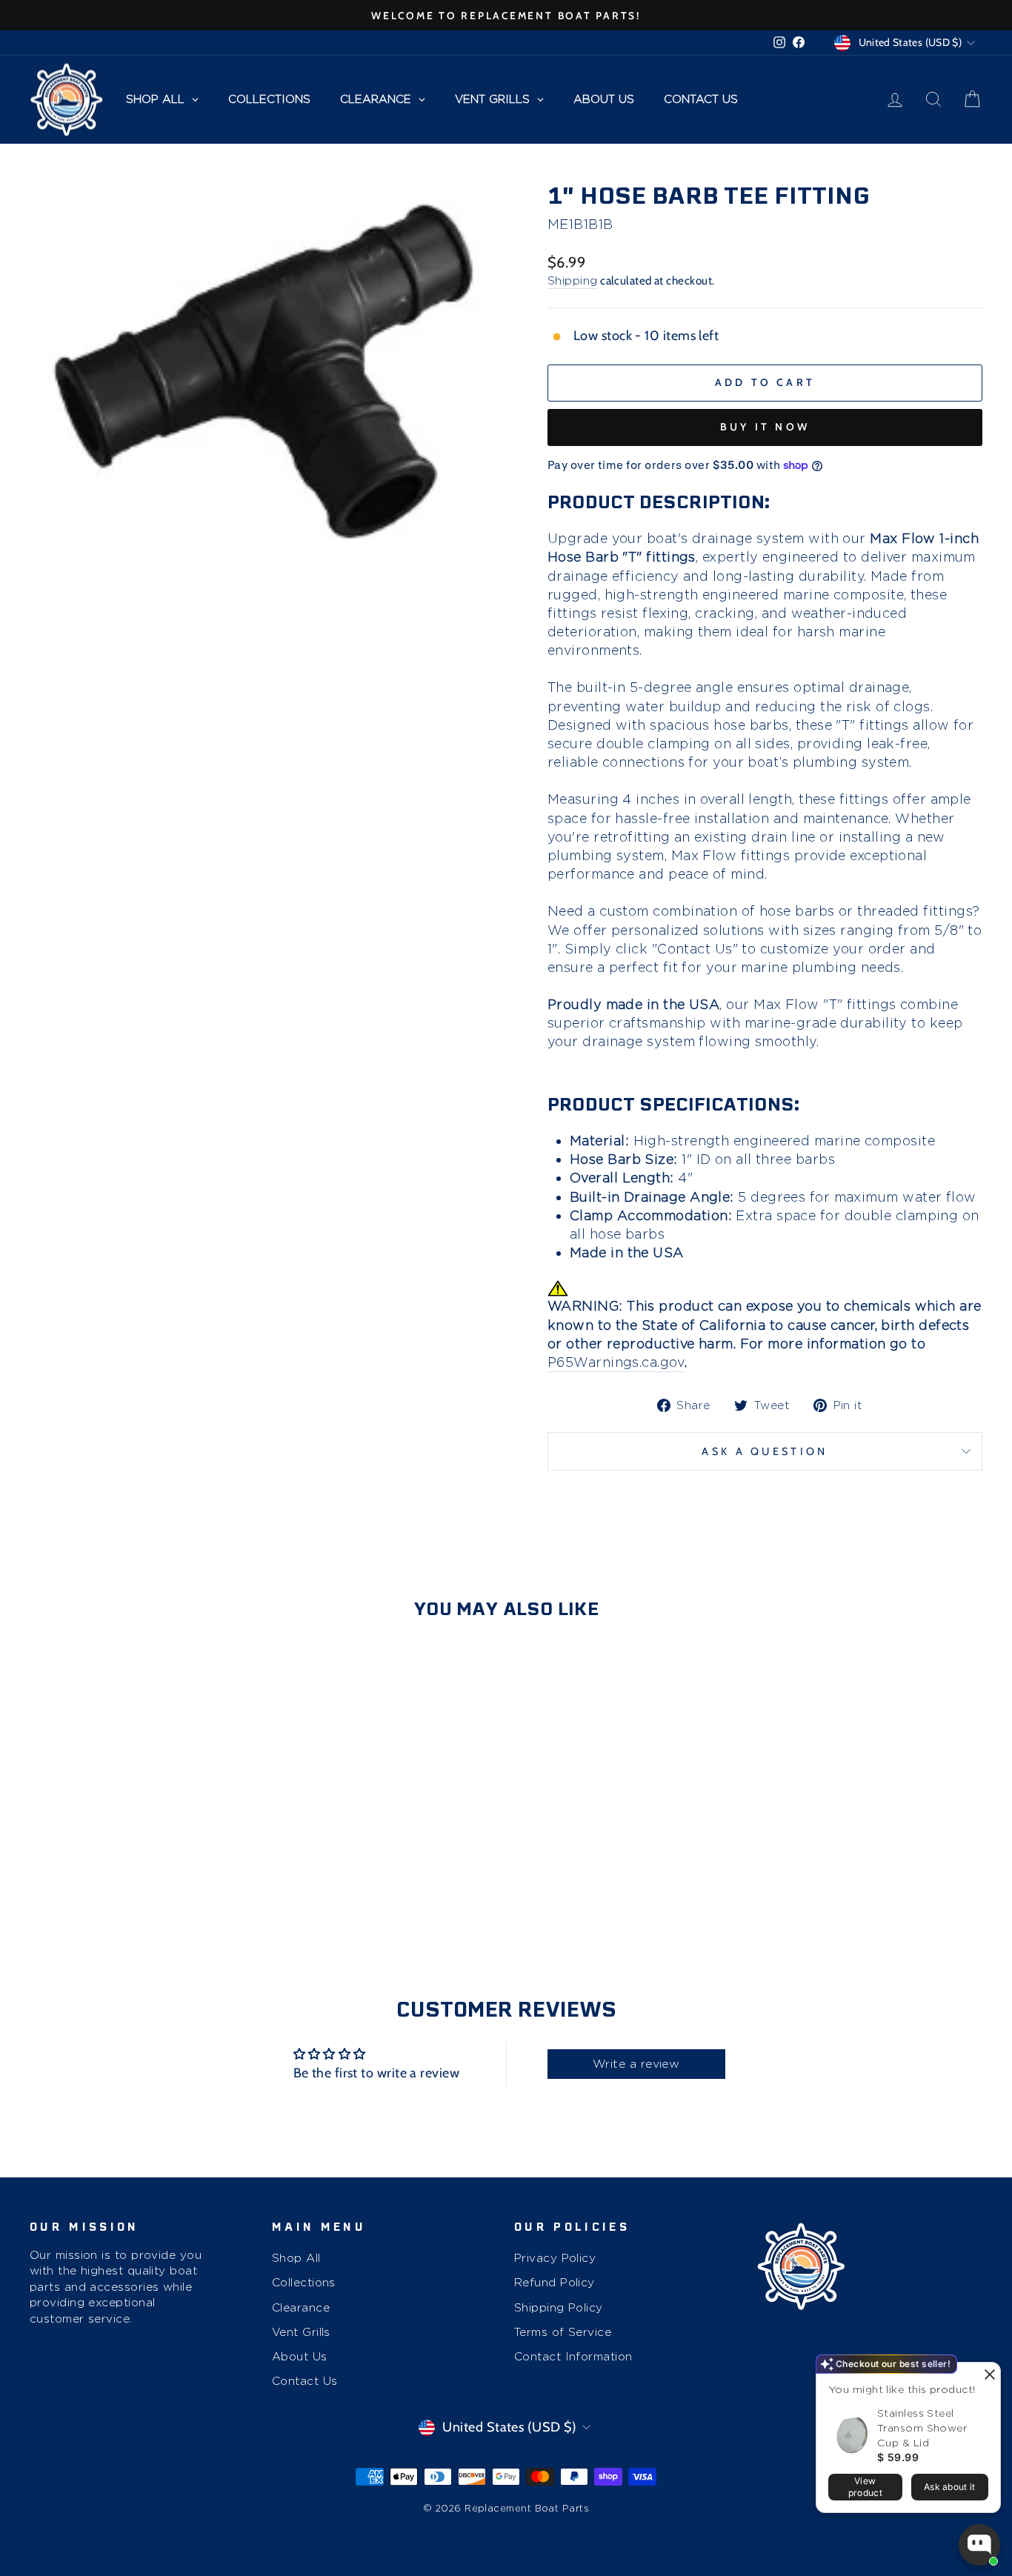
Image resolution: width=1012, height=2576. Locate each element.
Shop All (296, 2258)
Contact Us (305, 2381)
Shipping (573, 280)
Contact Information (573, 2356)
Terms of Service (563, 2332)
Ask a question (765, 1451)
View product (865, 2487)
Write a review (636, 2064)
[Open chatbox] (979, 2545)
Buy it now (765, 427)
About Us (300, 2356)
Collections (304, 2282)
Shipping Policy (559, 2307)
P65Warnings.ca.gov (616, 1362)
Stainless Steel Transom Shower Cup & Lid (922, 2428)
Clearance (301, 2307)
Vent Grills (301, 2332)
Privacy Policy (555, 2258)
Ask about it (950, 2487)
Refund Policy (555, 2282)
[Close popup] (987, 2376)
